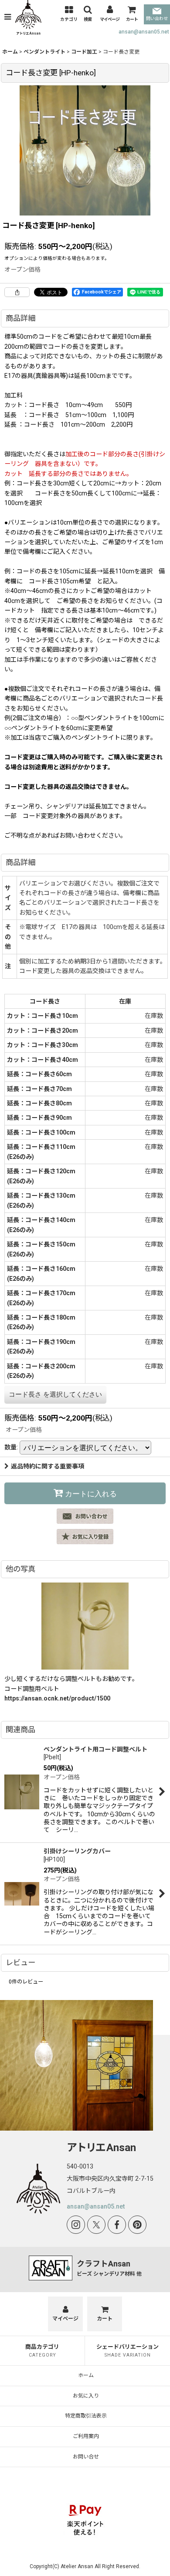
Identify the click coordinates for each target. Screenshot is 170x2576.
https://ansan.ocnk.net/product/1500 (57, 1698)
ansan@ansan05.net (144, 32)
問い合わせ (157, 19)
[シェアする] (17, 292)
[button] (8, 17)
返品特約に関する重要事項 (48, 1466)
